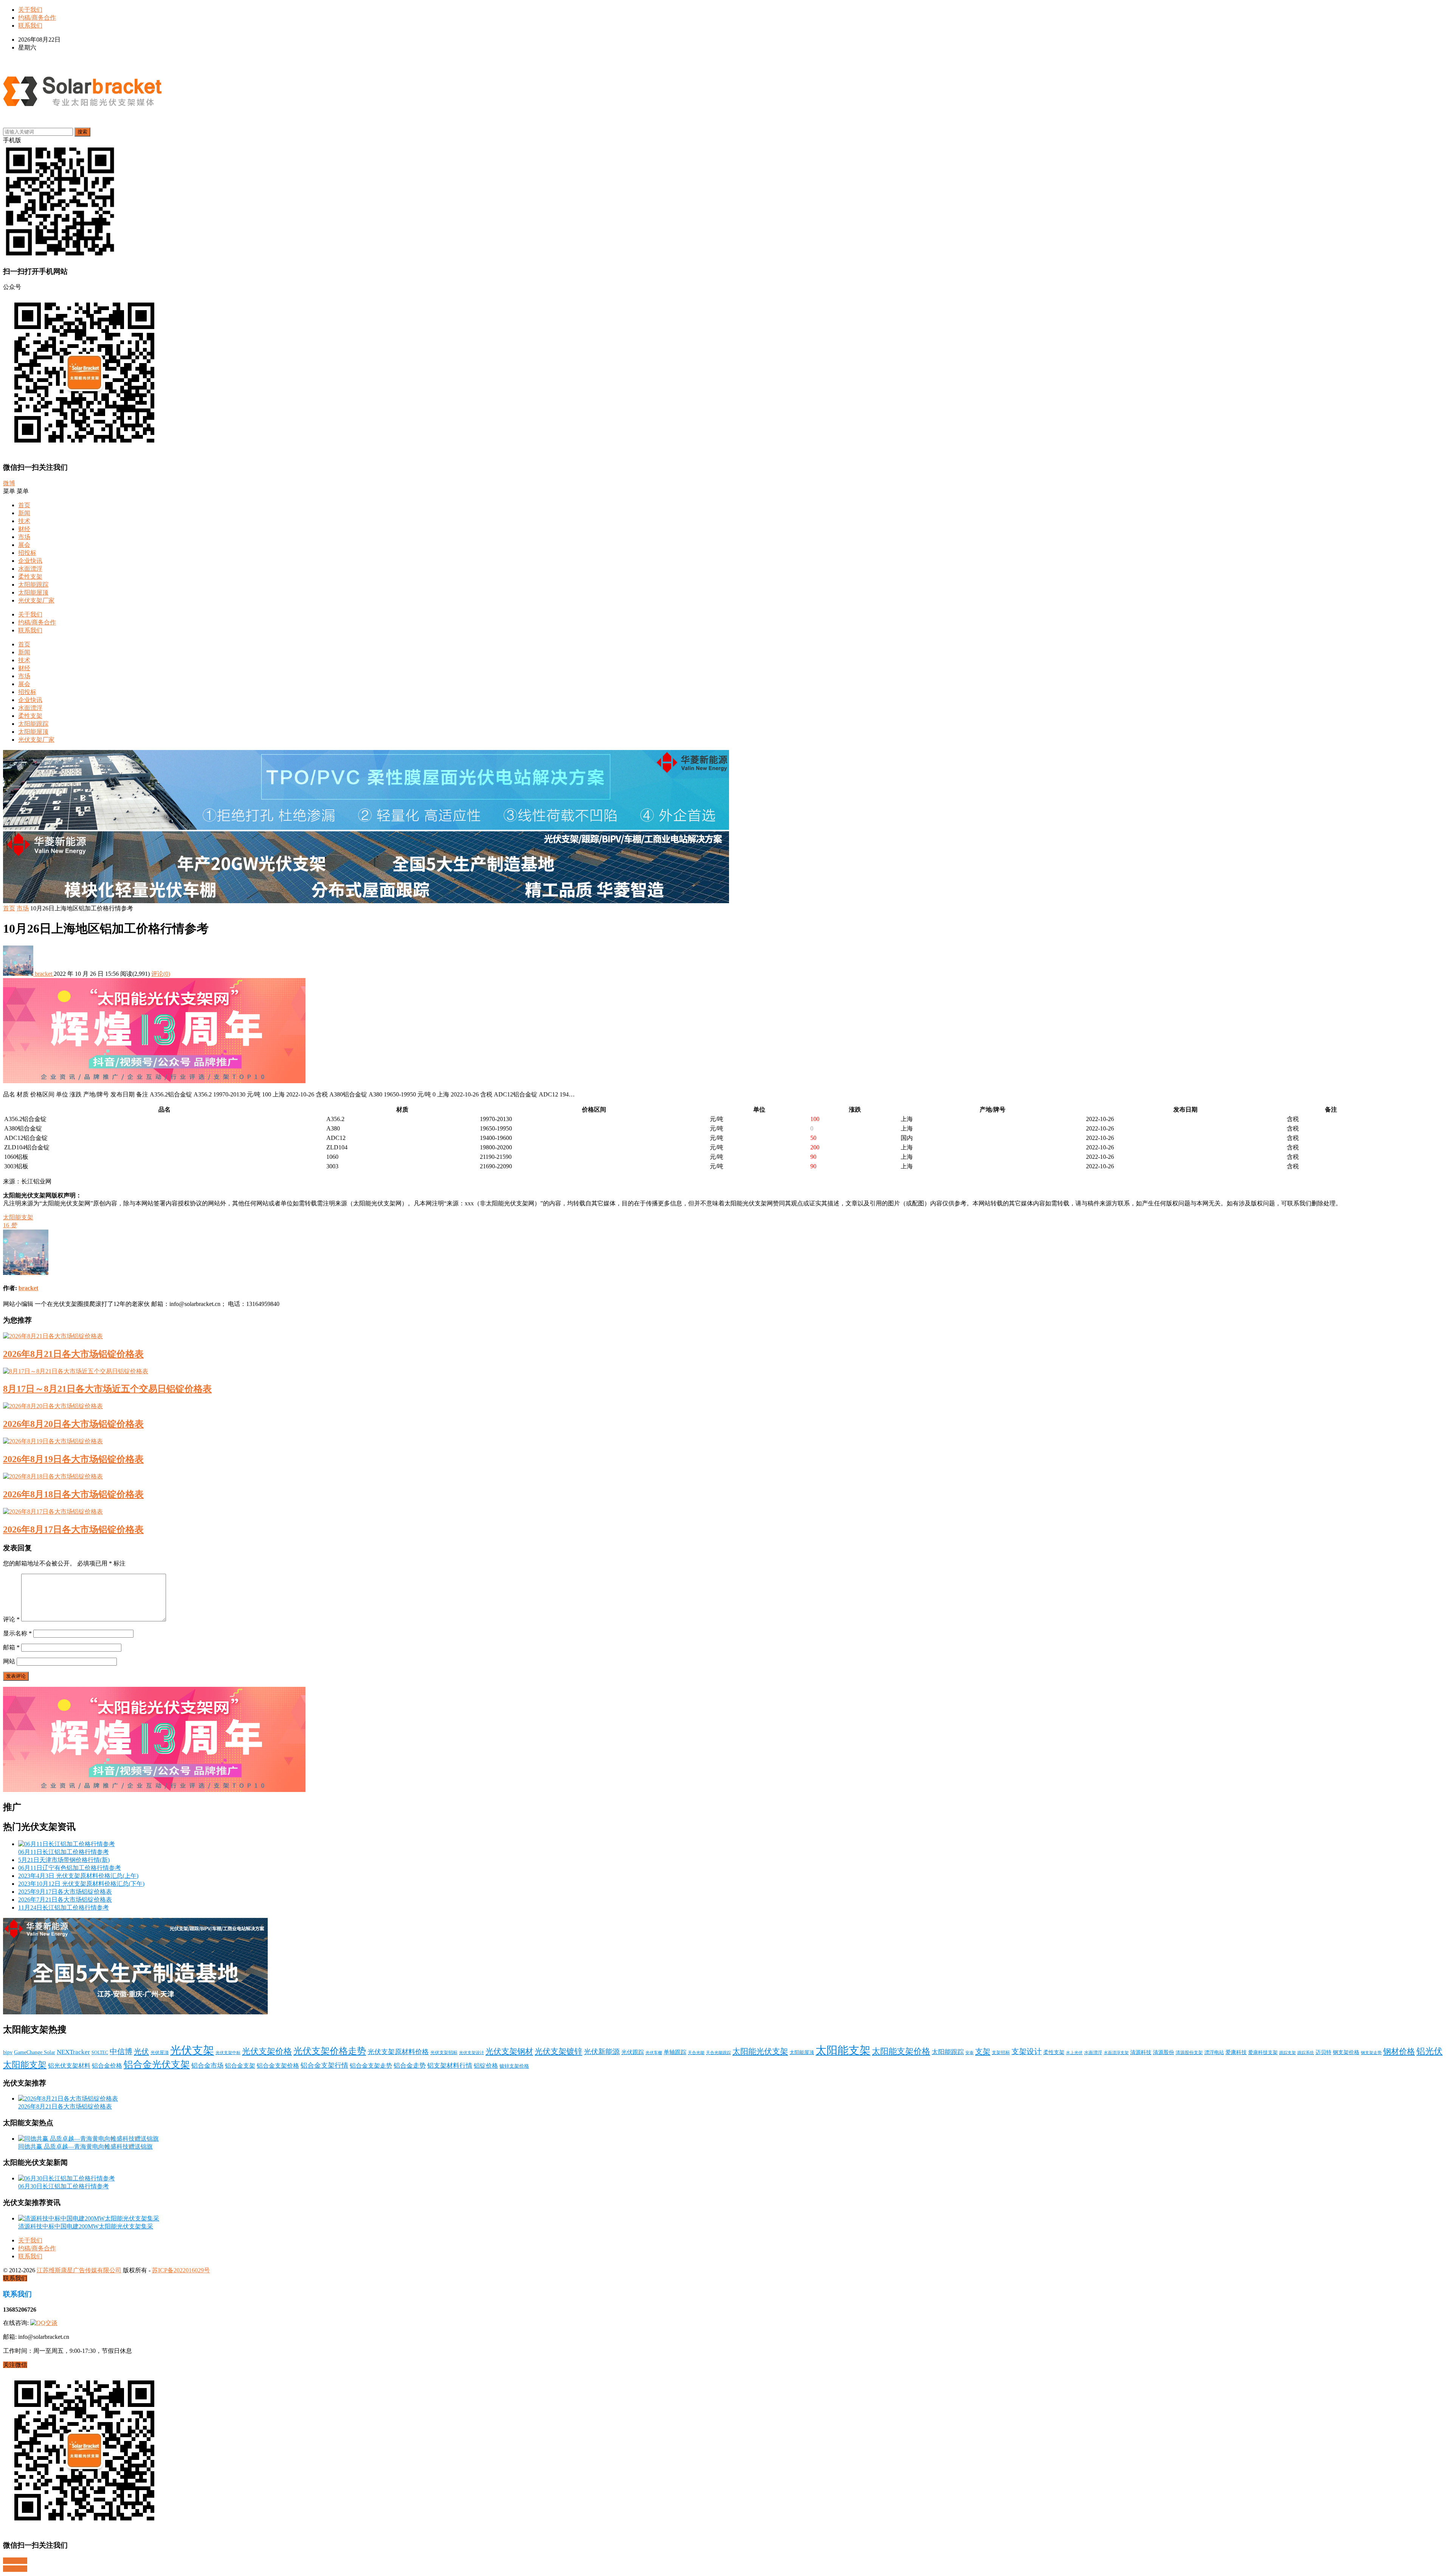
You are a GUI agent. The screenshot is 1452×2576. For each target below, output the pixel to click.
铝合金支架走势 (371, 2066)
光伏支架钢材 (509, 2051)
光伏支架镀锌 (558, 2051)
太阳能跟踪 (33, 585)
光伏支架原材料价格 (398, 2052)
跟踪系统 (1306, 2053)
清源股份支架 (1189, 2053)
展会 (24, 545)
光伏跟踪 (633, 2052)
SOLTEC (100, 2053)
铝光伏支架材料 (69, 2066)
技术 (24, 521)
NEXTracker (73, 2052)
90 (813, 1157)
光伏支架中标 (228, 2053)
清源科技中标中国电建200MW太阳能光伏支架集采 (86, 2226)
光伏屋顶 (160, 2053)
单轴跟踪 (675, 2052)
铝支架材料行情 (450, 2066)
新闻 (24, 513)
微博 (9, 483)
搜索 (82, 132)
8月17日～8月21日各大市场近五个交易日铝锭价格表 (107, 1389)
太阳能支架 (18, 1217)
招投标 (27, 553)
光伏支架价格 (267, 2051)
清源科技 (1141, 2052)
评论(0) (161, 974)
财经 (24, 529)
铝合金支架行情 (324, 2065)
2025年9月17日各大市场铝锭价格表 (65, 1892)
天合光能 (696, 2053)
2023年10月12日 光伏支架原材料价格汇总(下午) (81, 1884)
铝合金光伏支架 (157, 2064)
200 (815, 1147)
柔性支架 (30, 577)
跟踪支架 (1288, 2053)
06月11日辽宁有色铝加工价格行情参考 (70, 1868)
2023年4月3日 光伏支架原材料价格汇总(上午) (78, 1876)
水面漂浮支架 (1116, 2053)
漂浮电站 (1214, 2053)
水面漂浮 (30, 569)
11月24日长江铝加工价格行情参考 (64, 1908)
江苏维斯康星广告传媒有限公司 (79, 2270)
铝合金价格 (107, 2066)
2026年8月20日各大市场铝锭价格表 (73, 1424)
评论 (11, 1619)
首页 (24, 505)
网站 (9, 1661)
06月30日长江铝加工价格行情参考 (64, 2186)
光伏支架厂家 (36, 600)
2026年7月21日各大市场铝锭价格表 (65, 1900)
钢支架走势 (1371, 2053)
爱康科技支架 (1263, 2053)
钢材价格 (1399, 2051)
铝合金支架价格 (278, 2066)
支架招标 (1001, 2053)
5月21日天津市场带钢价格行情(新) (64, 1860)
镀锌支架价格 (514, 2066)
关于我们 (30, 10)
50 (813, 1138)
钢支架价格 (1346, 2052)
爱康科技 (1236, 2052)
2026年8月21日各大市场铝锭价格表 (73, 1354)
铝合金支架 (240, 2066)
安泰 (970, 2053)
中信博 (121, 2051)
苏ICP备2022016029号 (181, 2270)
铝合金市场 (207, 2066)
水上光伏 (1074, 2053)
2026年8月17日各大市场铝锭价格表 (73, 1529)
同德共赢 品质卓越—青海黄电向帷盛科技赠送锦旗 (85, 2147)
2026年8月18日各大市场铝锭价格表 (73, 1494)
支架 (983, 2051)
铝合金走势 (410, 2066)
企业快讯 (30, 561)
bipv (8, 2052)
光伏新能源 (602, 2052)
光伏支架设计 (472, 2053)
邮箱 (11, 1647)
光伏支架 (192, 2050)
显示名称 (17, 1633)
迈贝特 (1323, 2052)
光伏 (141, 2051)
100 (815, 1119)
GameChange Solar (35, 2052)
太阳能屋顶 (33, 592)
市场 (24, 537)
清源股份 (1163, 2052)
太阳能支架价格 (901, 2051)
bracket (43, 974)
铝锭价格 (486, 2066)
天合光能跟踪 (718, 2053)
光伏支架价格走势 (330, 2051)
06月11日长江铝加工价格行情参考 (64, 1852)
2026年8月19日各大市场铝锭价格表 (73, 1459)
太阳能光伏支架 (760, 2051)
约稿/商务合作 (37, 18)
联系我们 (30, 26)
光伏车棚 (654, 2053)
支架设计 (1027, 2052)
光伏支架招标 (444, 2053)
